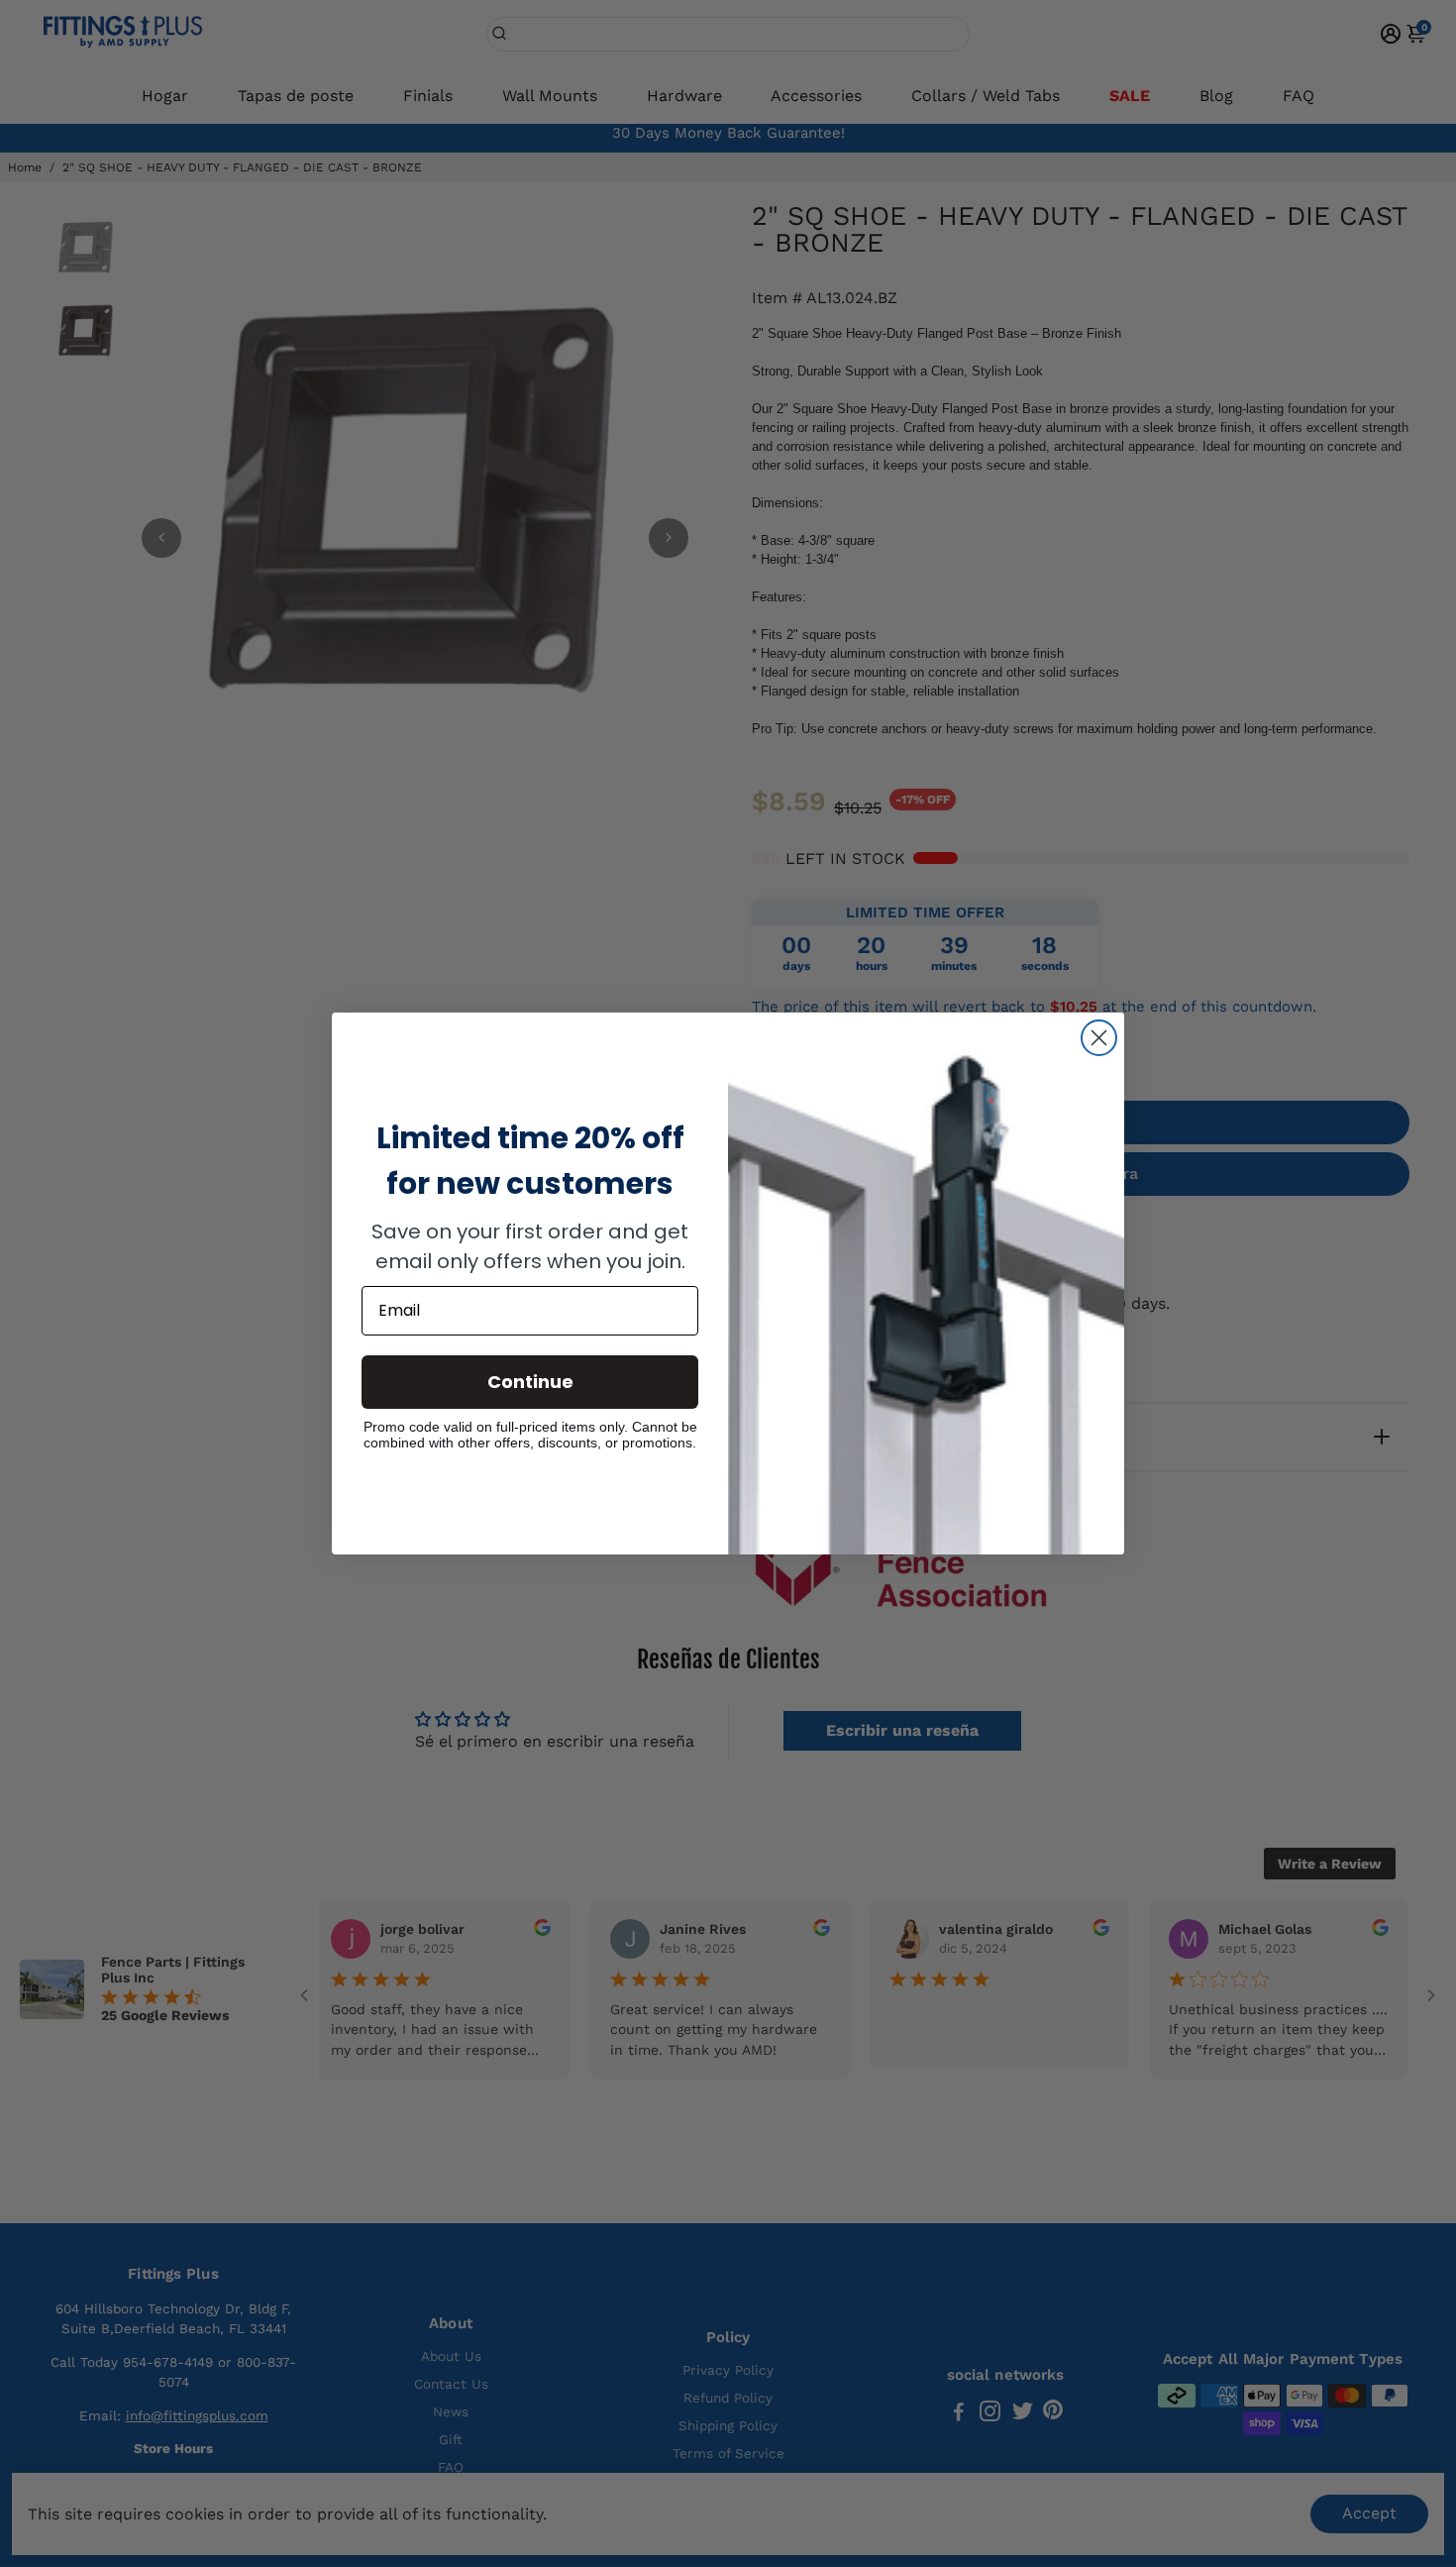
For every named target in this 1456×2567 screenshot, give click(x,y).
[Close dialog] (1099, 1038)
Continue (530, 1382)
